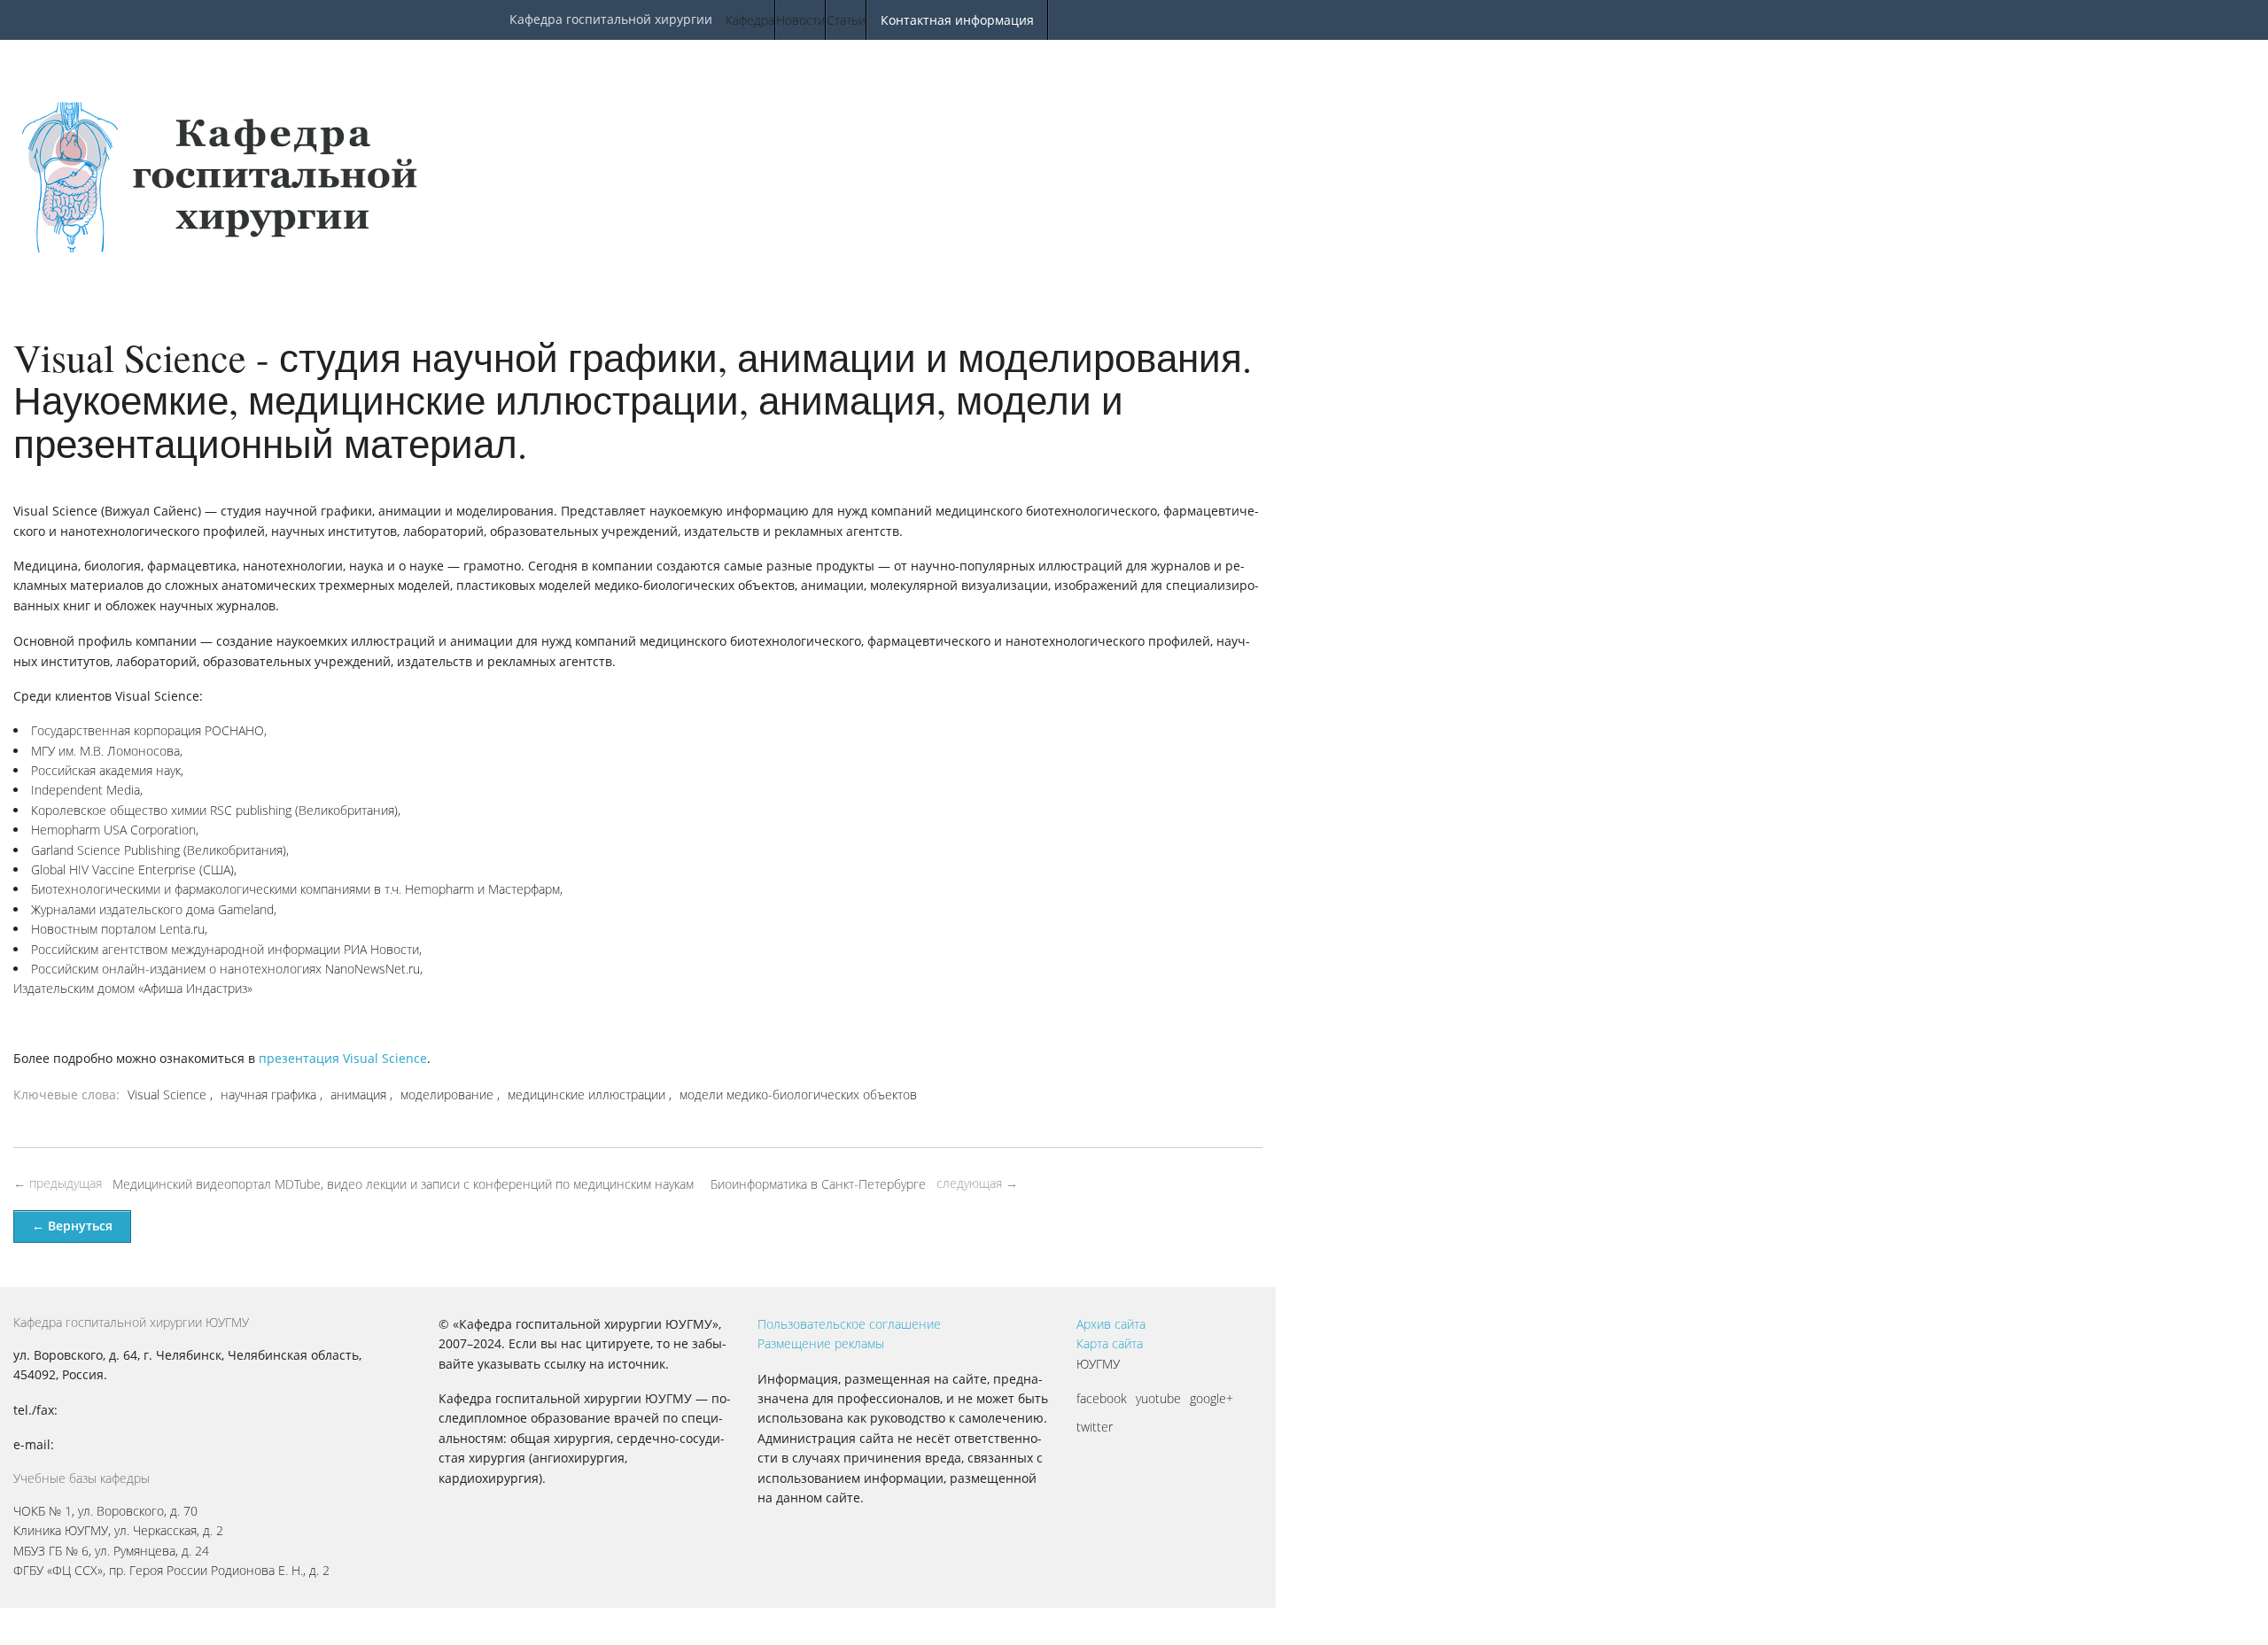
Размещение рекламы (821, 1343)
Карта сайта (1110, 1343)
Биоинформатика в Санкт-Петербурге (818, 1184)
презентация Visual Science (343, 1058)
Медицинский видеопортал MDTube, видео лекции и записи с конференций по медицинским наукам (403, 1184)
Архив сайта (1111, 1324)
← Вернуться (72, 1226)
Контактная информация (957, 20)
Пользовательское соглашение (849, 1324)
